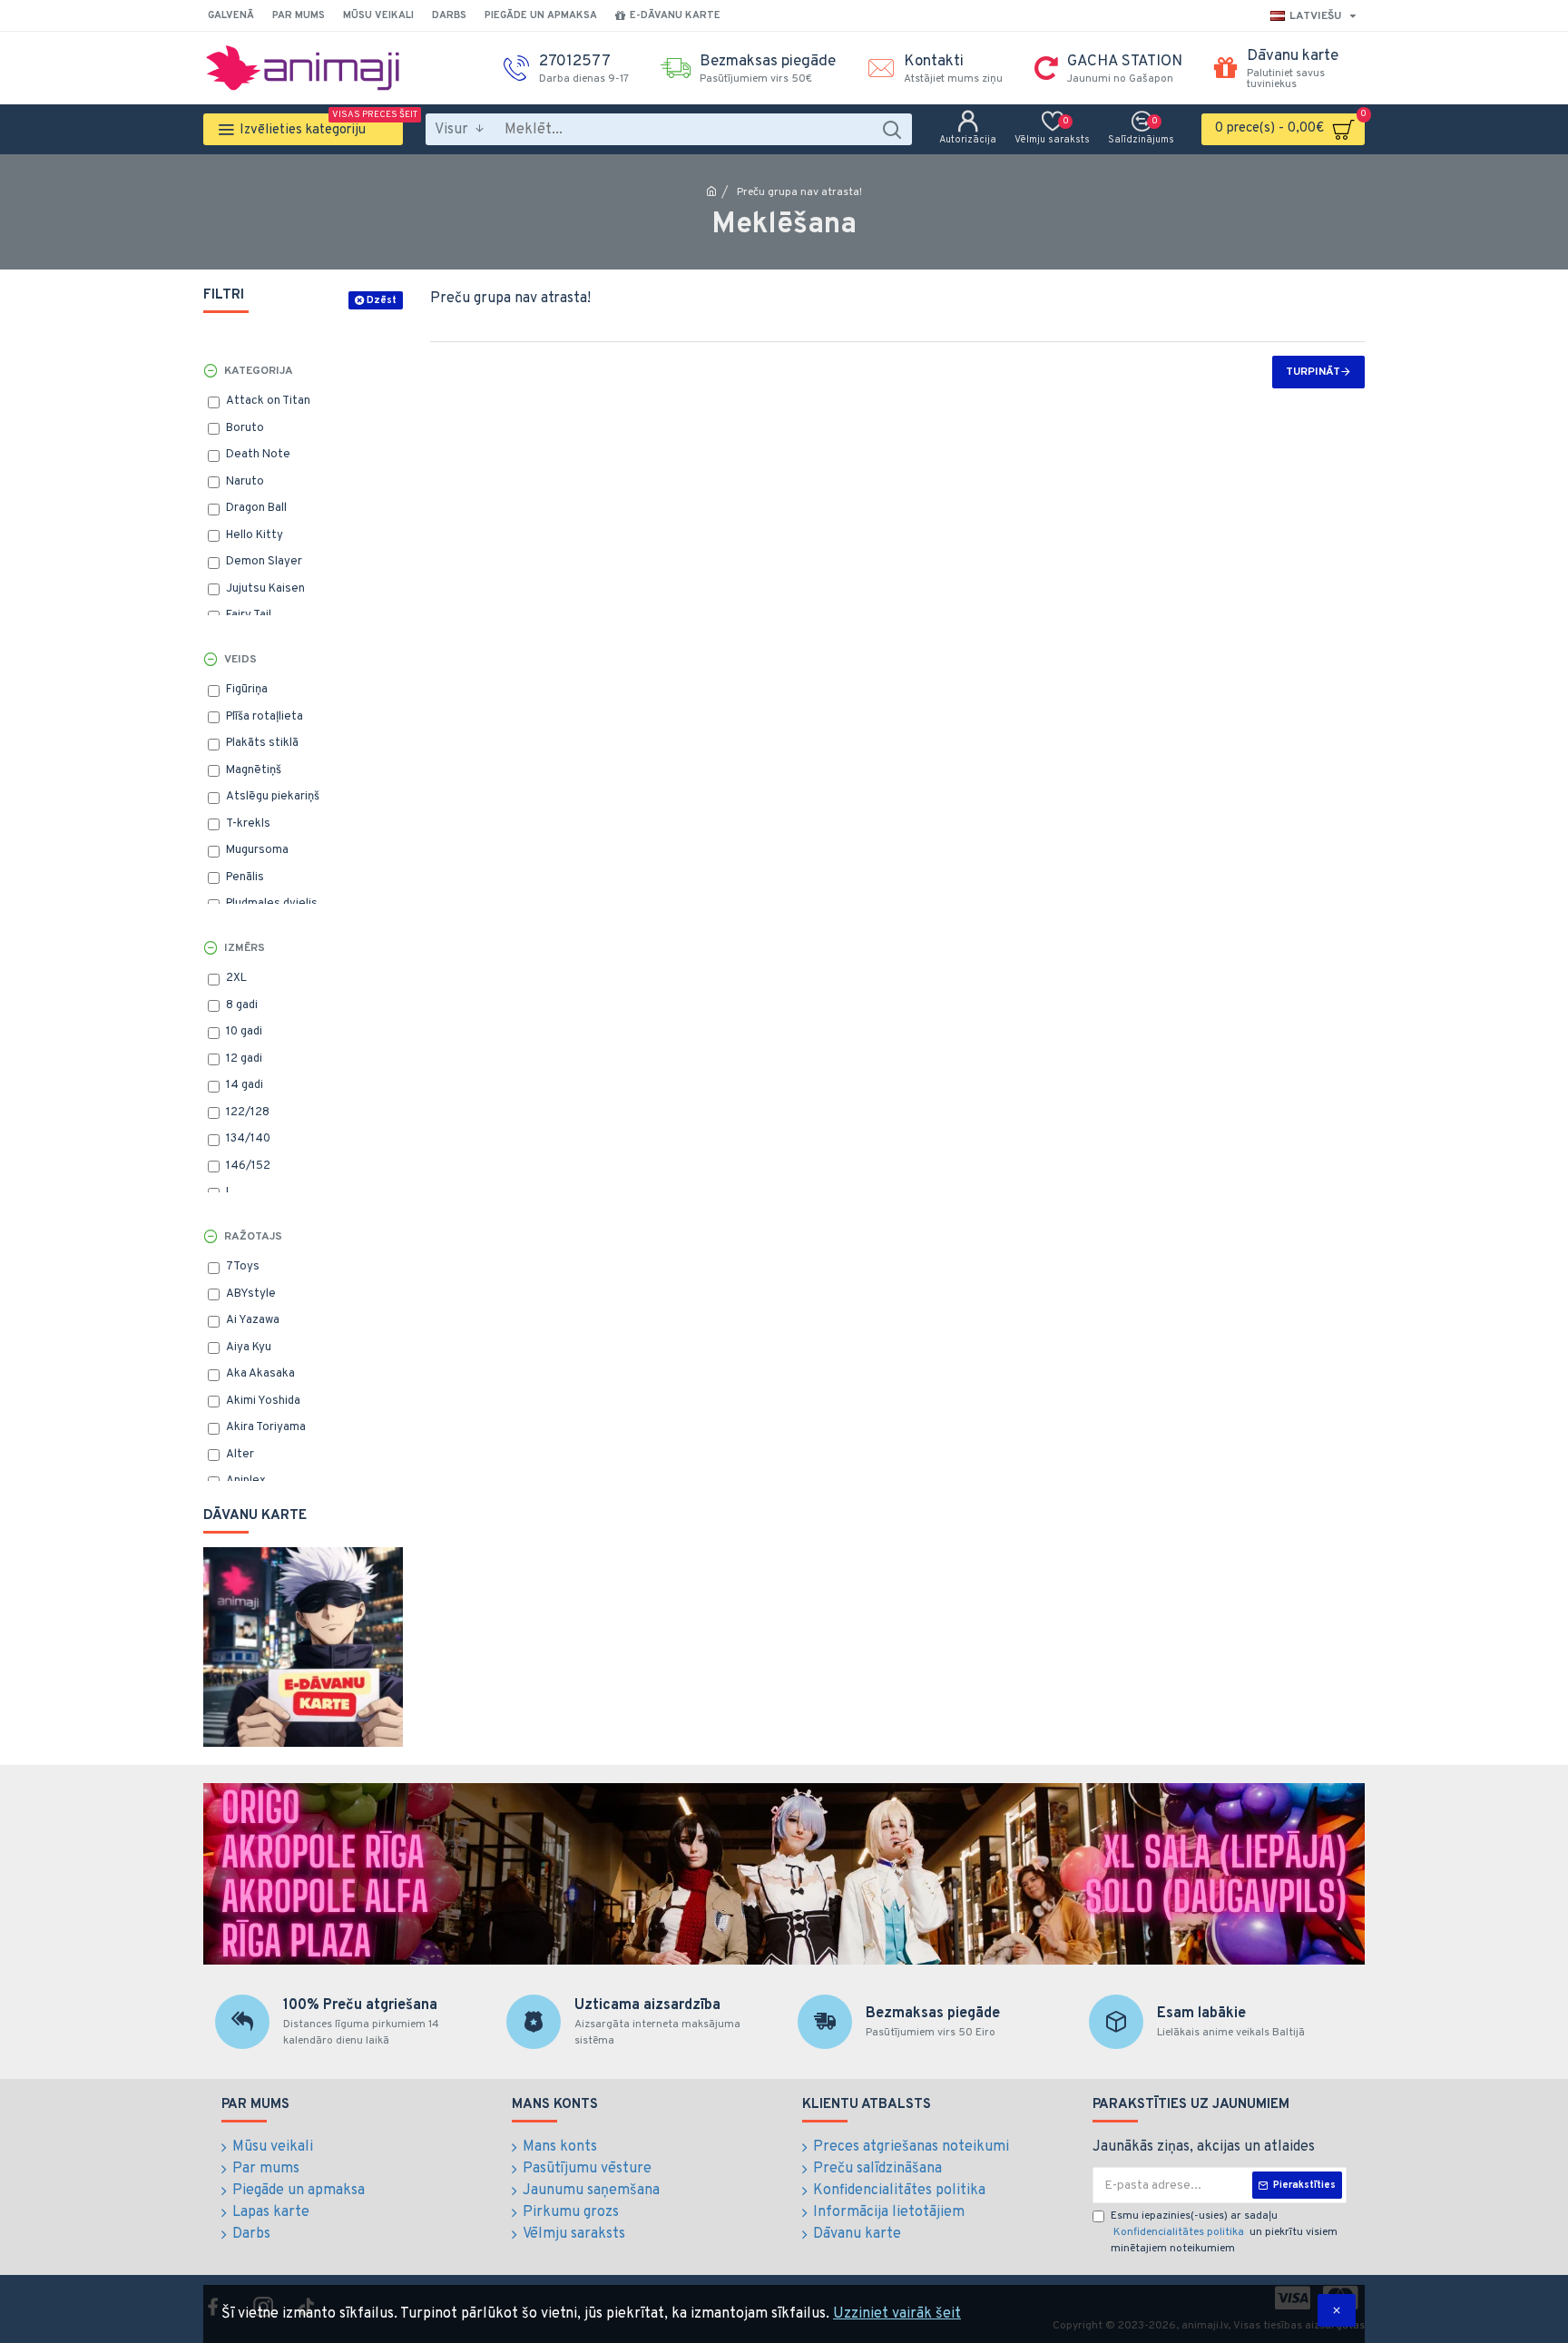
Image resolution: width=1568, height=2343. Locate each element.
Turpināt (1313, 372)
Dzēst (382, 300)
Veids (240, 660)
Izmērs (245, 948)
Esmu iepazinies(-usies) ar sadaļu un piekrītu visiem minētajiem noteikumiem (1224, 2232)
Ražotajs (253, 1237)
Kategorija (259, 371)
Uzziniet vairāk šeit (897, 2314)
